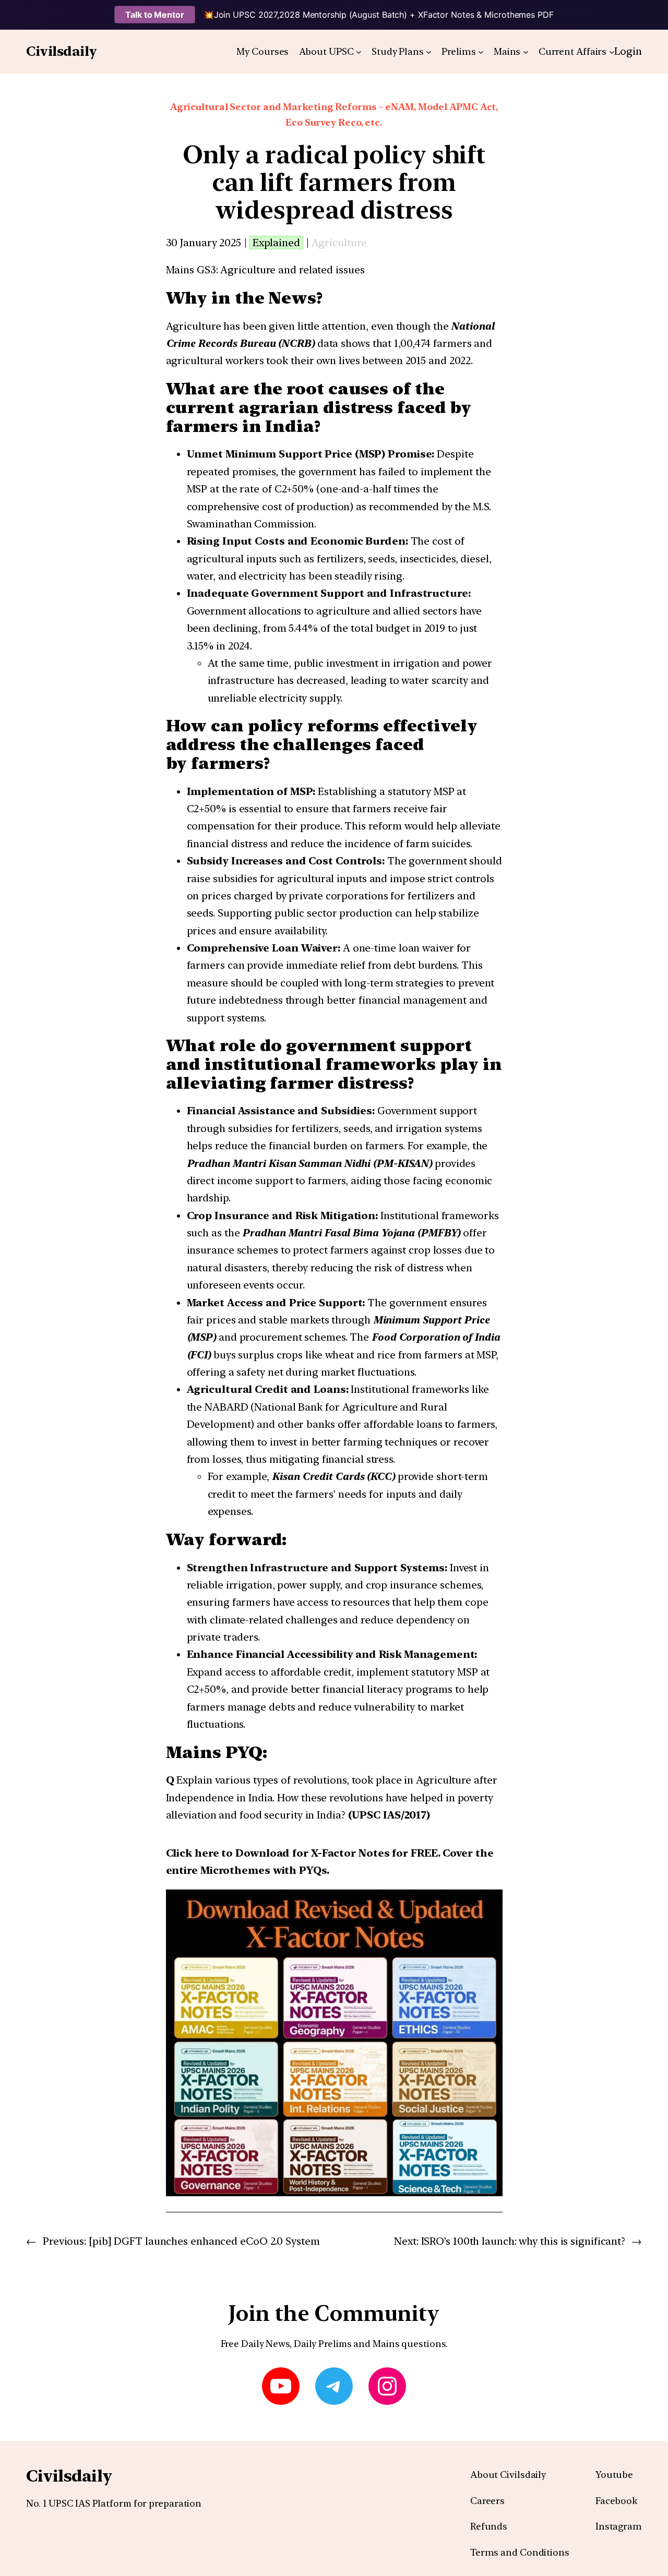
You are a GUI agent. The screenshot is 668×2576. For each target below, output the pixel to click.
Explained (276, 243)
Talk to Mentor (155, 15)
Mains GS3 (191, 270)
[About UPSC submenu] (359, 52)
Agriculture (339, 243)
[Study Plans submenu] (429, 52)
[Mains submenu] (526, 52)
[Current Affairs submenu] (612, 52)
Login (628, 51)
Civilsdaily (62, 51)
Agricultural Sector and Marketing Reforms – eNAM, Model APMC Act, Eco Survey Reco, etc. (334, 115)
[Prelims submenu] (481, 52)
